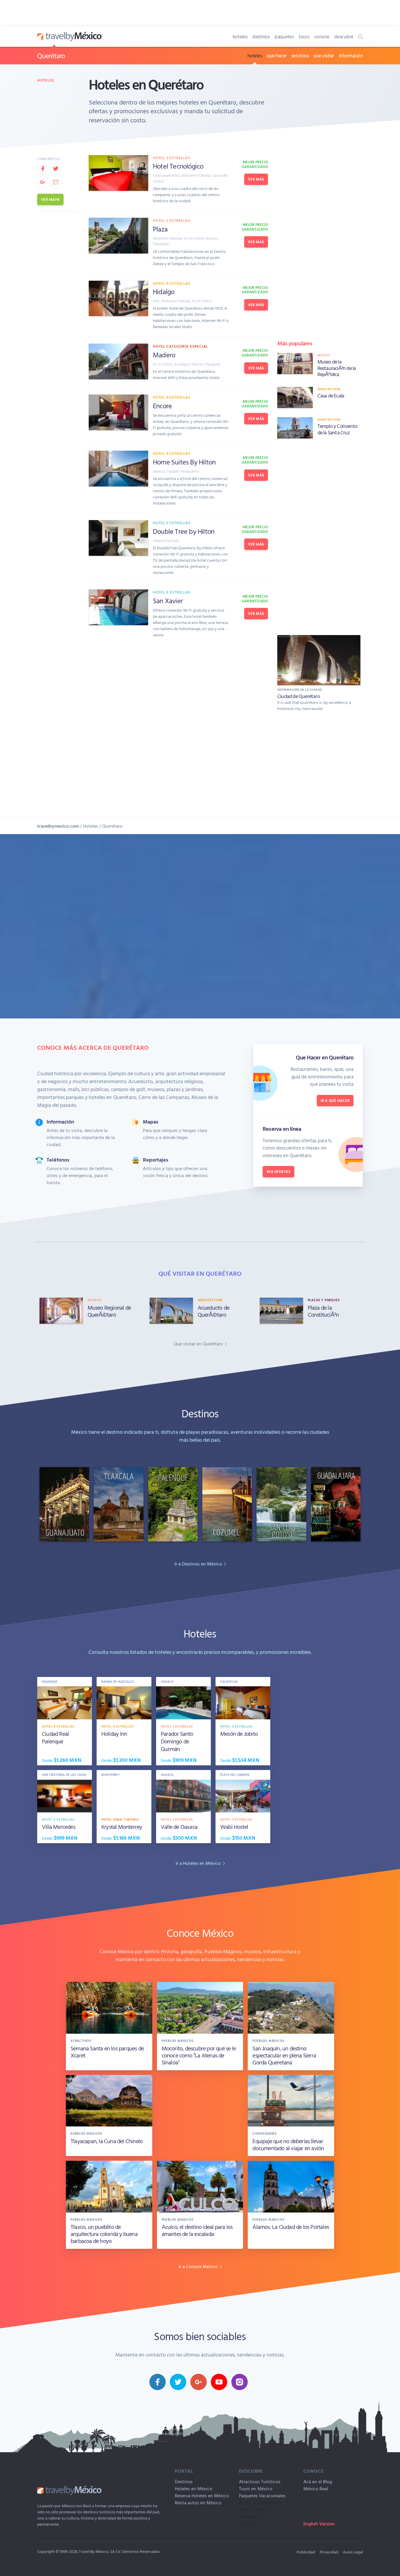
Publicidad (306, 2552)
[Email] (56, 182)
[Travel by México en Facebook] (158, 2382)
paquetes (284, 36)
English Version (319, 2524)
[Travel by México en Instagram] (240, 2382)
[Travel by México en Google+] (199, 2382)
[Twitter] (56, 169)
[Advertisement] (319, 536)
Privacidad (329, 2552)
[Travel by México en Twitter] (178, 2382)
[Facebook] (43, 169)
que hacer (277, 55)
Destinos (184, 2481)
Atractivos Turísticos (260, 2481)
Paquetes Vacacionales (262, 2496)
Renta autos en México (198, 2503)
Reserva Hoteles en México (202, 2496)
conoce (322, 36)
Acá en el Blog (318, 2481)
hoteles (240, 36)
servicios (300, 55)
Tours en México (256, 2488)
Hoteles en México (194, 2488)
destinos (261, 36)
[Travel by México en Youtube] (219, 2382)
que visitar (324, 55)
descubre (344, 36)
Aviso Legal (353, 2552)
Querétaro (51, 56)
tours (304, 36)
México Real (316, 2488)
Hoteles (46, 80)
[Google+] (43, 182)
